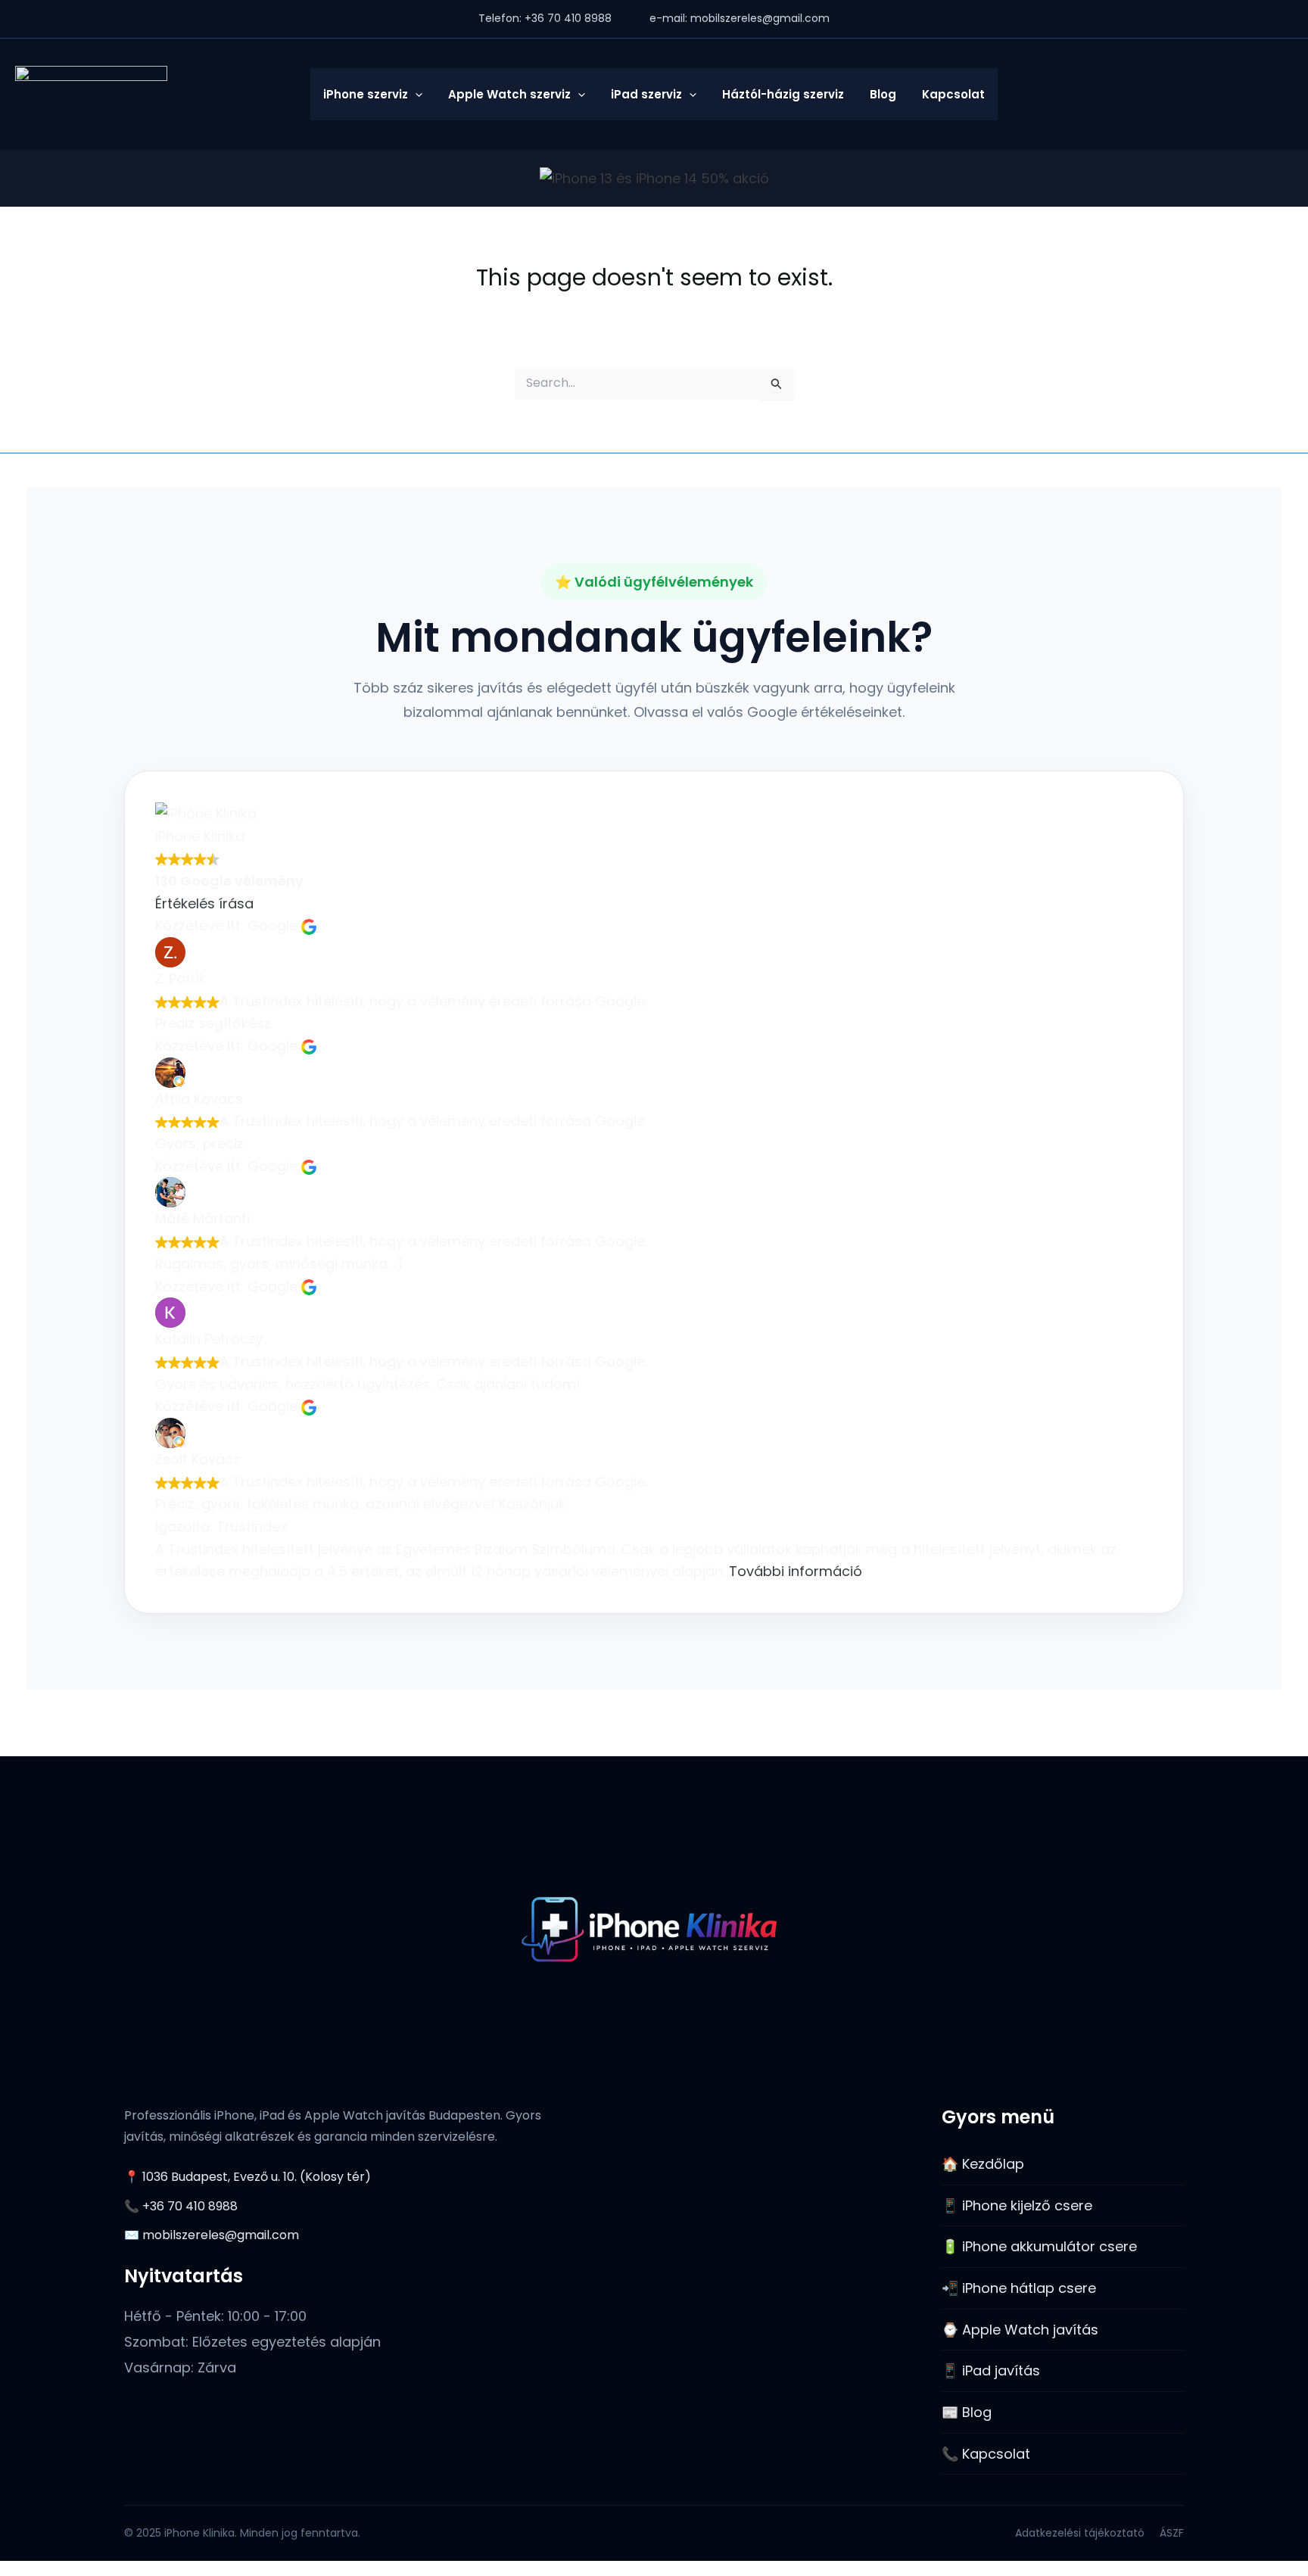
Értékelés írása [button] (204, 903)
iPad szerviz (646, 94)
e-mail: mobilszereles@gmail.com (740, 18)
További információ (796, 1571)
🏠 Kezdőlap (983, 2164)
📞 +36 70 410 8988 (181, 2206)
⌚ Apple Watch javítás (1020, 2330)
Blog (883, 94)
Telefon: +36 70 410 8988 (545, 18)
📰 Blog (967, 2412)
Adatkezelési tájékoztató (1080, 2533)
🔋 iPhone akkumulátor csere (1039, 2246)
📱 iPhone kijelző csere (1017, 2205)
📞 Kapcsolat (986, 2454)
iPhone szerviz (366, 94)
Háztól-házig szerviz (783, 94)
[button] (415, 94)
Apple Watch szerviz (509, 94)
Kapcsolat (953, 94)
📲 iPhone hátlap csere (1019, 2288)
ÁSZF (1172, 2533)
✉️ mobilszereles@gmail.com (212, 2235)
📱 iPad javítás (991, 2370)
